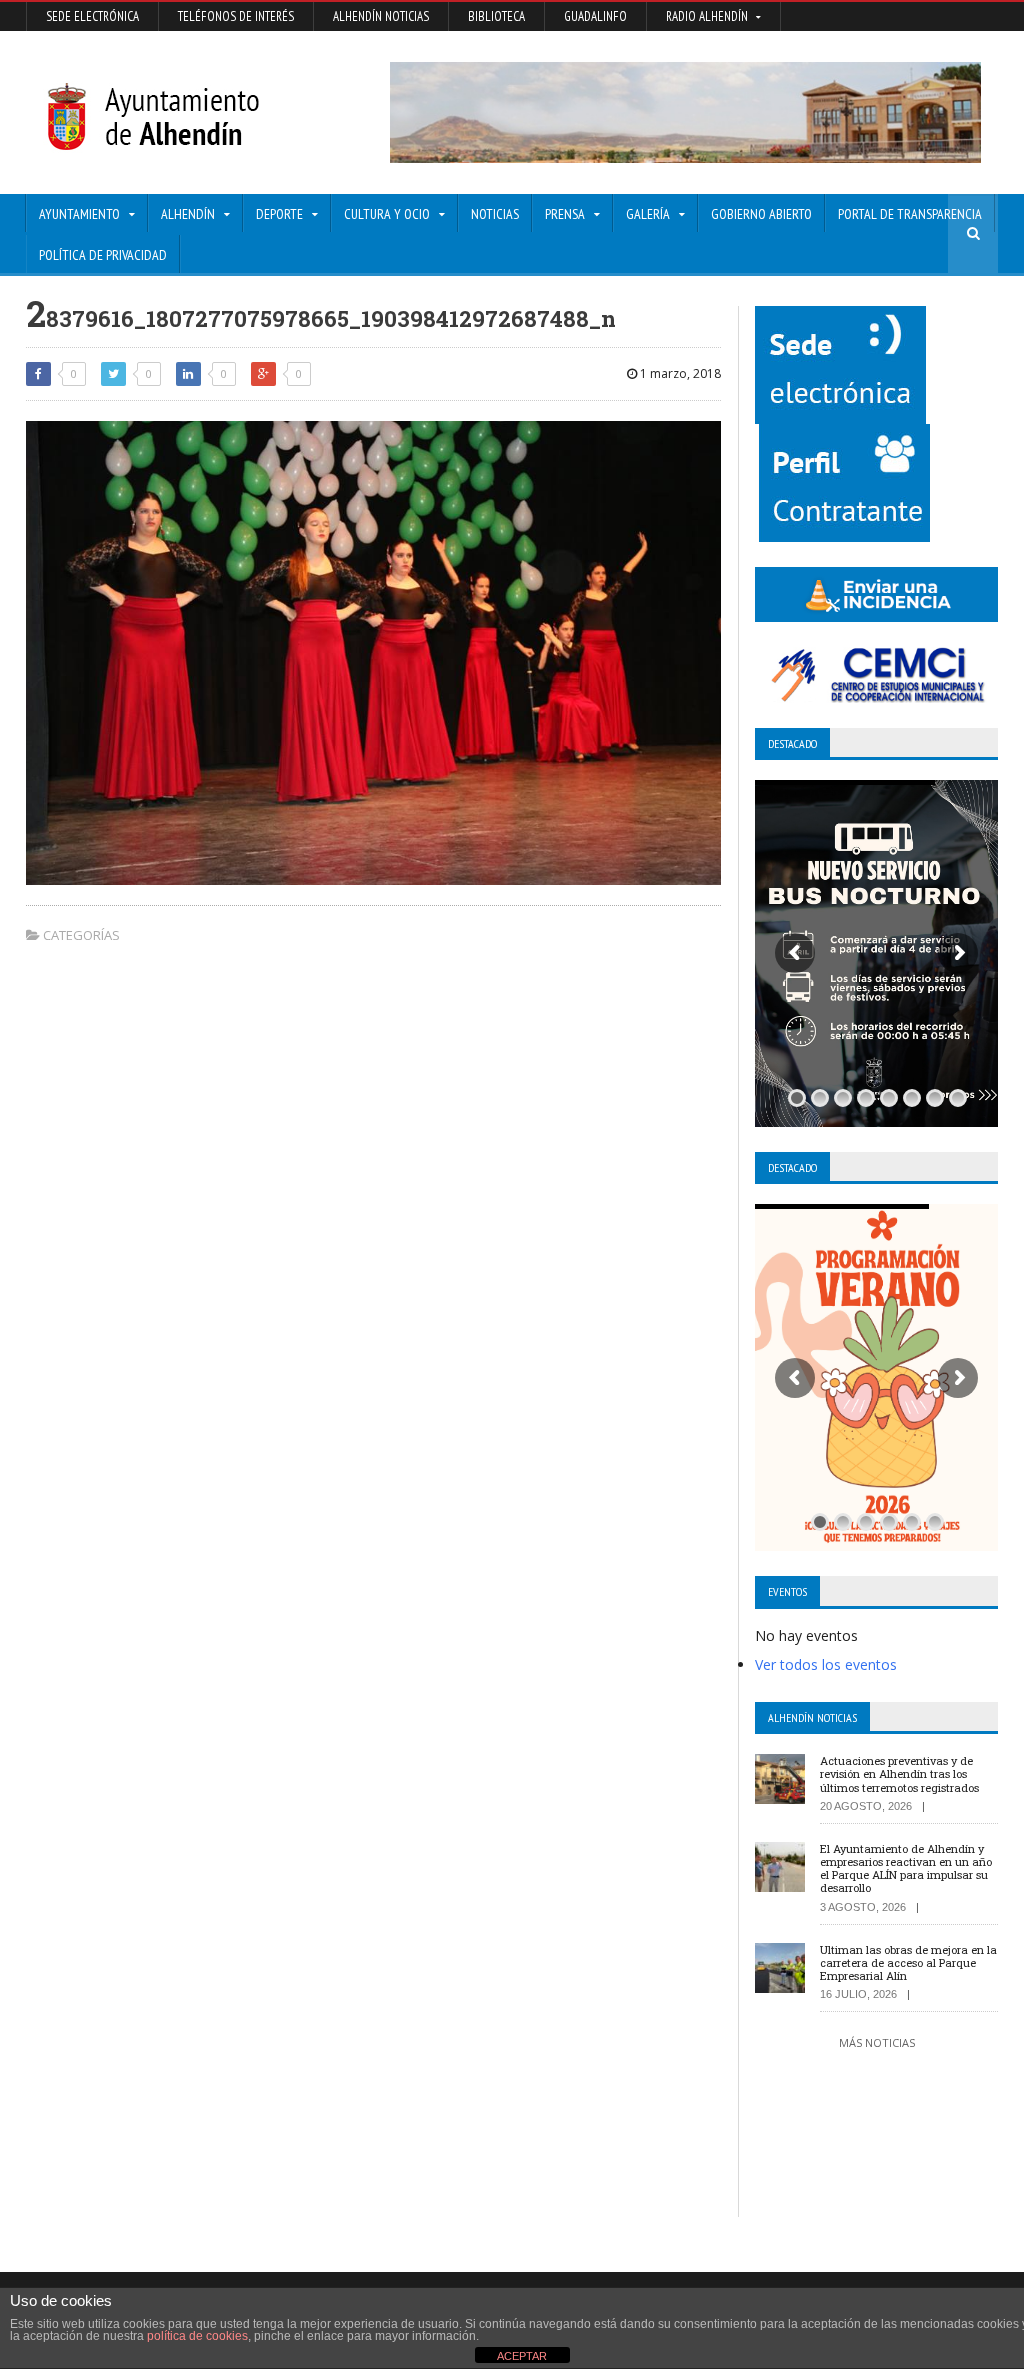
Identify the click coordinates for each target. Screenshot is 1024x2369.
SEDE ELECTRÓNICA (92, 16)
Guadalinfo (595, 16)
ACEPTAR (522, 2356)
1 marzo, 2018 (679, 373)
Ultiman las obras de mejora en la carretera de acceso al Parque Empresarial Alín (908, 1962)
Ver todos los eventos (826, 1664)
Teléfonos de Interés (236, 16)
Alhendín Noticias (381, 16)
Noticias (495, 214)
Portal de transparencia (910, 214)
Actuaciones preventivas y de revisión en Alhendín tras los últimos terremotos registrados (899, 1773)
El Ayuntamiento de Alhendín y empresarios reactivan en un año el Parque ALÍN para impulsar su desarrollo (906, 1868)
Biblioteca (496, 16)
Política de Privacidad (103, 255)
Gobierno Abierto (761, 214)
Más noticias (877, 2042)
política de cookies (197, 2336)
